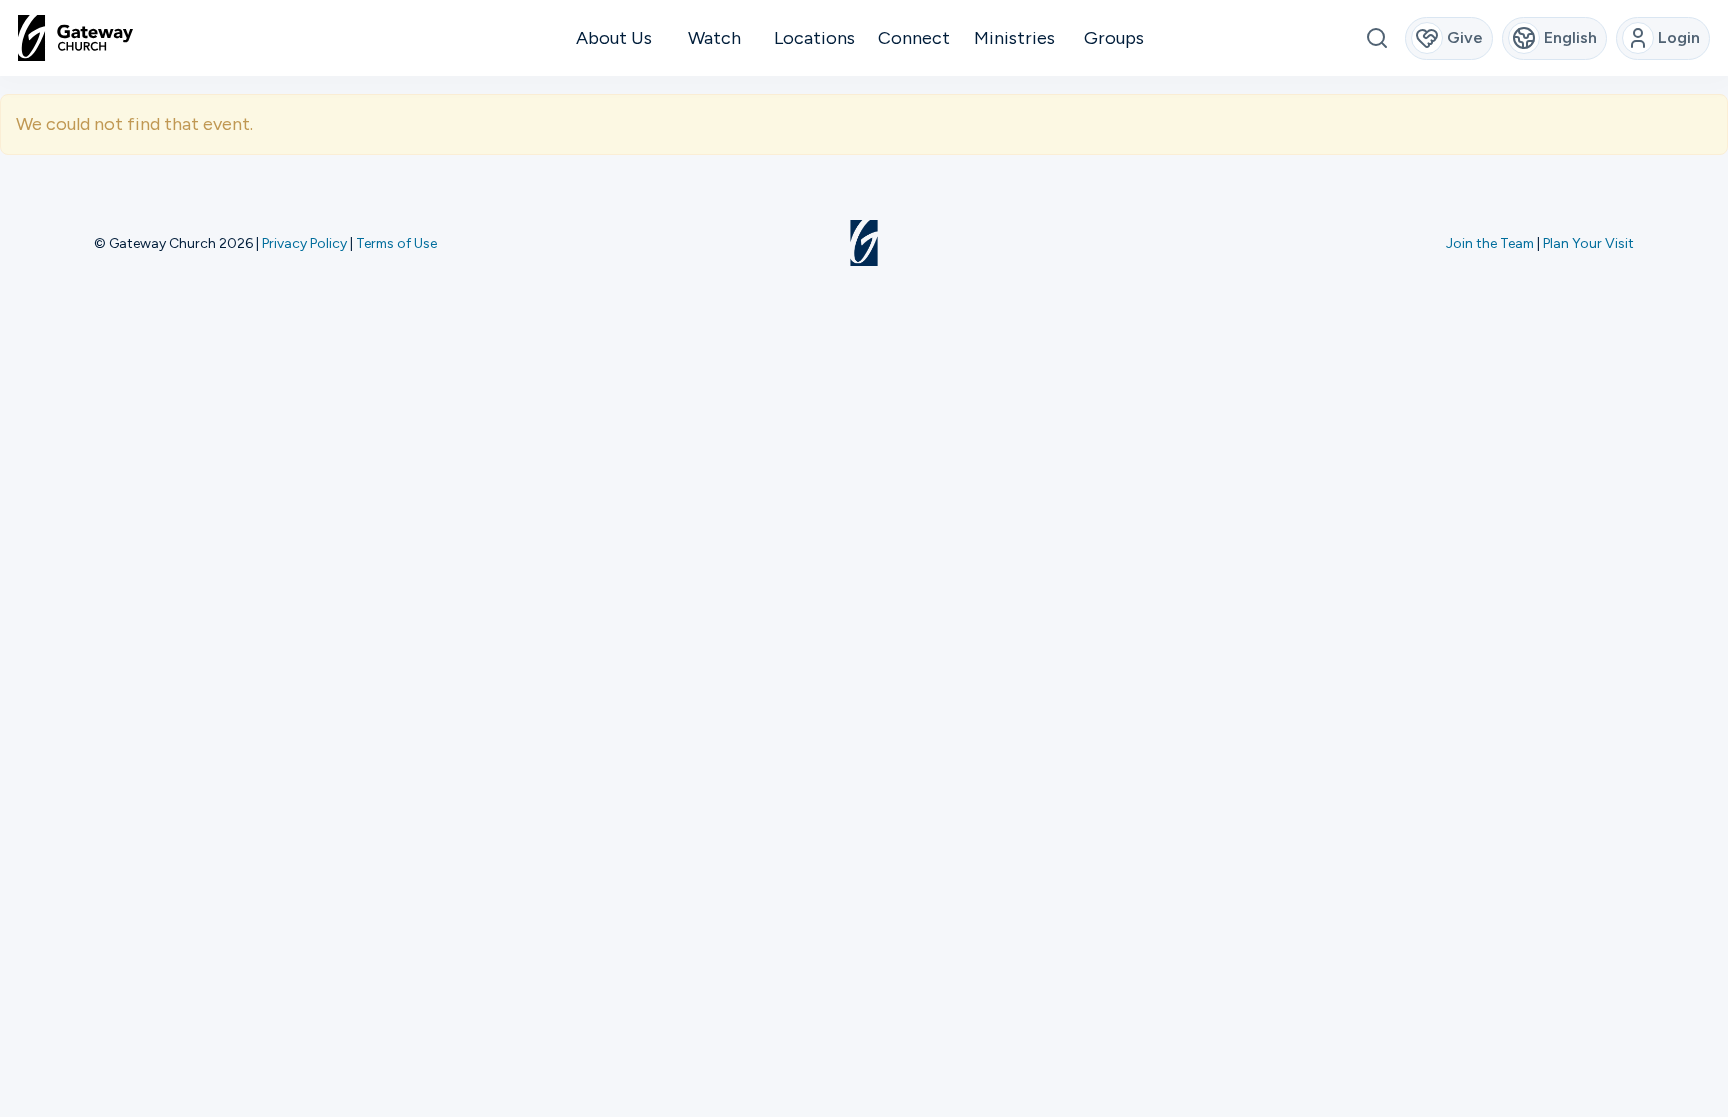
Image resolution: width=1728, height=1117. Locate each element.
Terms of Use (396, 243)
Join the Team (1490, 243)
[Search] (1376, 38)
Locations (814, 38)
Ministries (1014, 38)
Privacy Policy (304, 243)
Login (1679, 37)
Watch (714, 38)
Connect (914, 38)
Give (1465, 37)
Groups (1114, 38)
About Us (614, 38)
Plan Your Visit (1588, 243)
